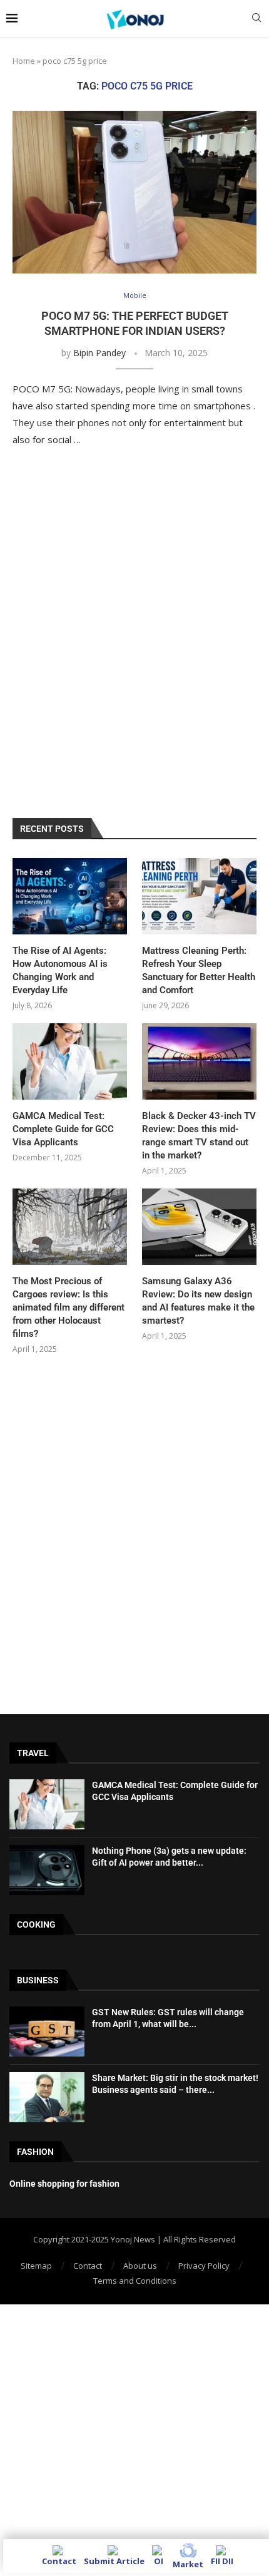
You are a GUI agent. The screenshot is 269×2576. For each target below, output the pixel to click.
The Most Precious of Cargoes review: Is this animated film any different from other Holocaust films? (69, 1307)
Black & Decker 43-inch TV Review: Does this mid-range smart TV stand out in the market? (199, 1136)
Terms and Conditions (135, 2281)
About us (140, 2266)
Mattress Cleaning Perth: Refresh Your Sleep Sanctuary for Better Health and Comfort (199, 970)
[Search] (256, 19)
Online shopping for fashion (64, 2184)
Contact (88, 2266)
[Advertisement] (134, 646)
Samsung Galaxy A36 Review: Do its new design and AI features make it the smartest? (198, 1301)
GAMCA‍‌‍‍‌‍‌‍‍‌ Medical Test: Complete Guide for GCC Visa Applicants (63, 1129)
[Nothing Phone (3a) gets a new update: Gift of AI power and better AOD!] (47, 1870)
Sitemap (36, 2266)
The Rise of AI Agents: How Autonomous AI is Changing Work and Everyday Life (60, 970)
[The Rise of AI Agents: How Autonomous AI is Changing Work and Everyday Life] (70, 896)
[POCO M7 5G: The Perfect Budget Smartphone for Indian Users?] (134, 192)
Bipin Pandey (99, 353)
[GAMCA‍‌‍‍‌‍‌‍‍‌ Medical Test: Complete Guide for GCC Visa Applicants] (70, 1061)
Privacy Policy (204, 2266)
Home (24, 61)
